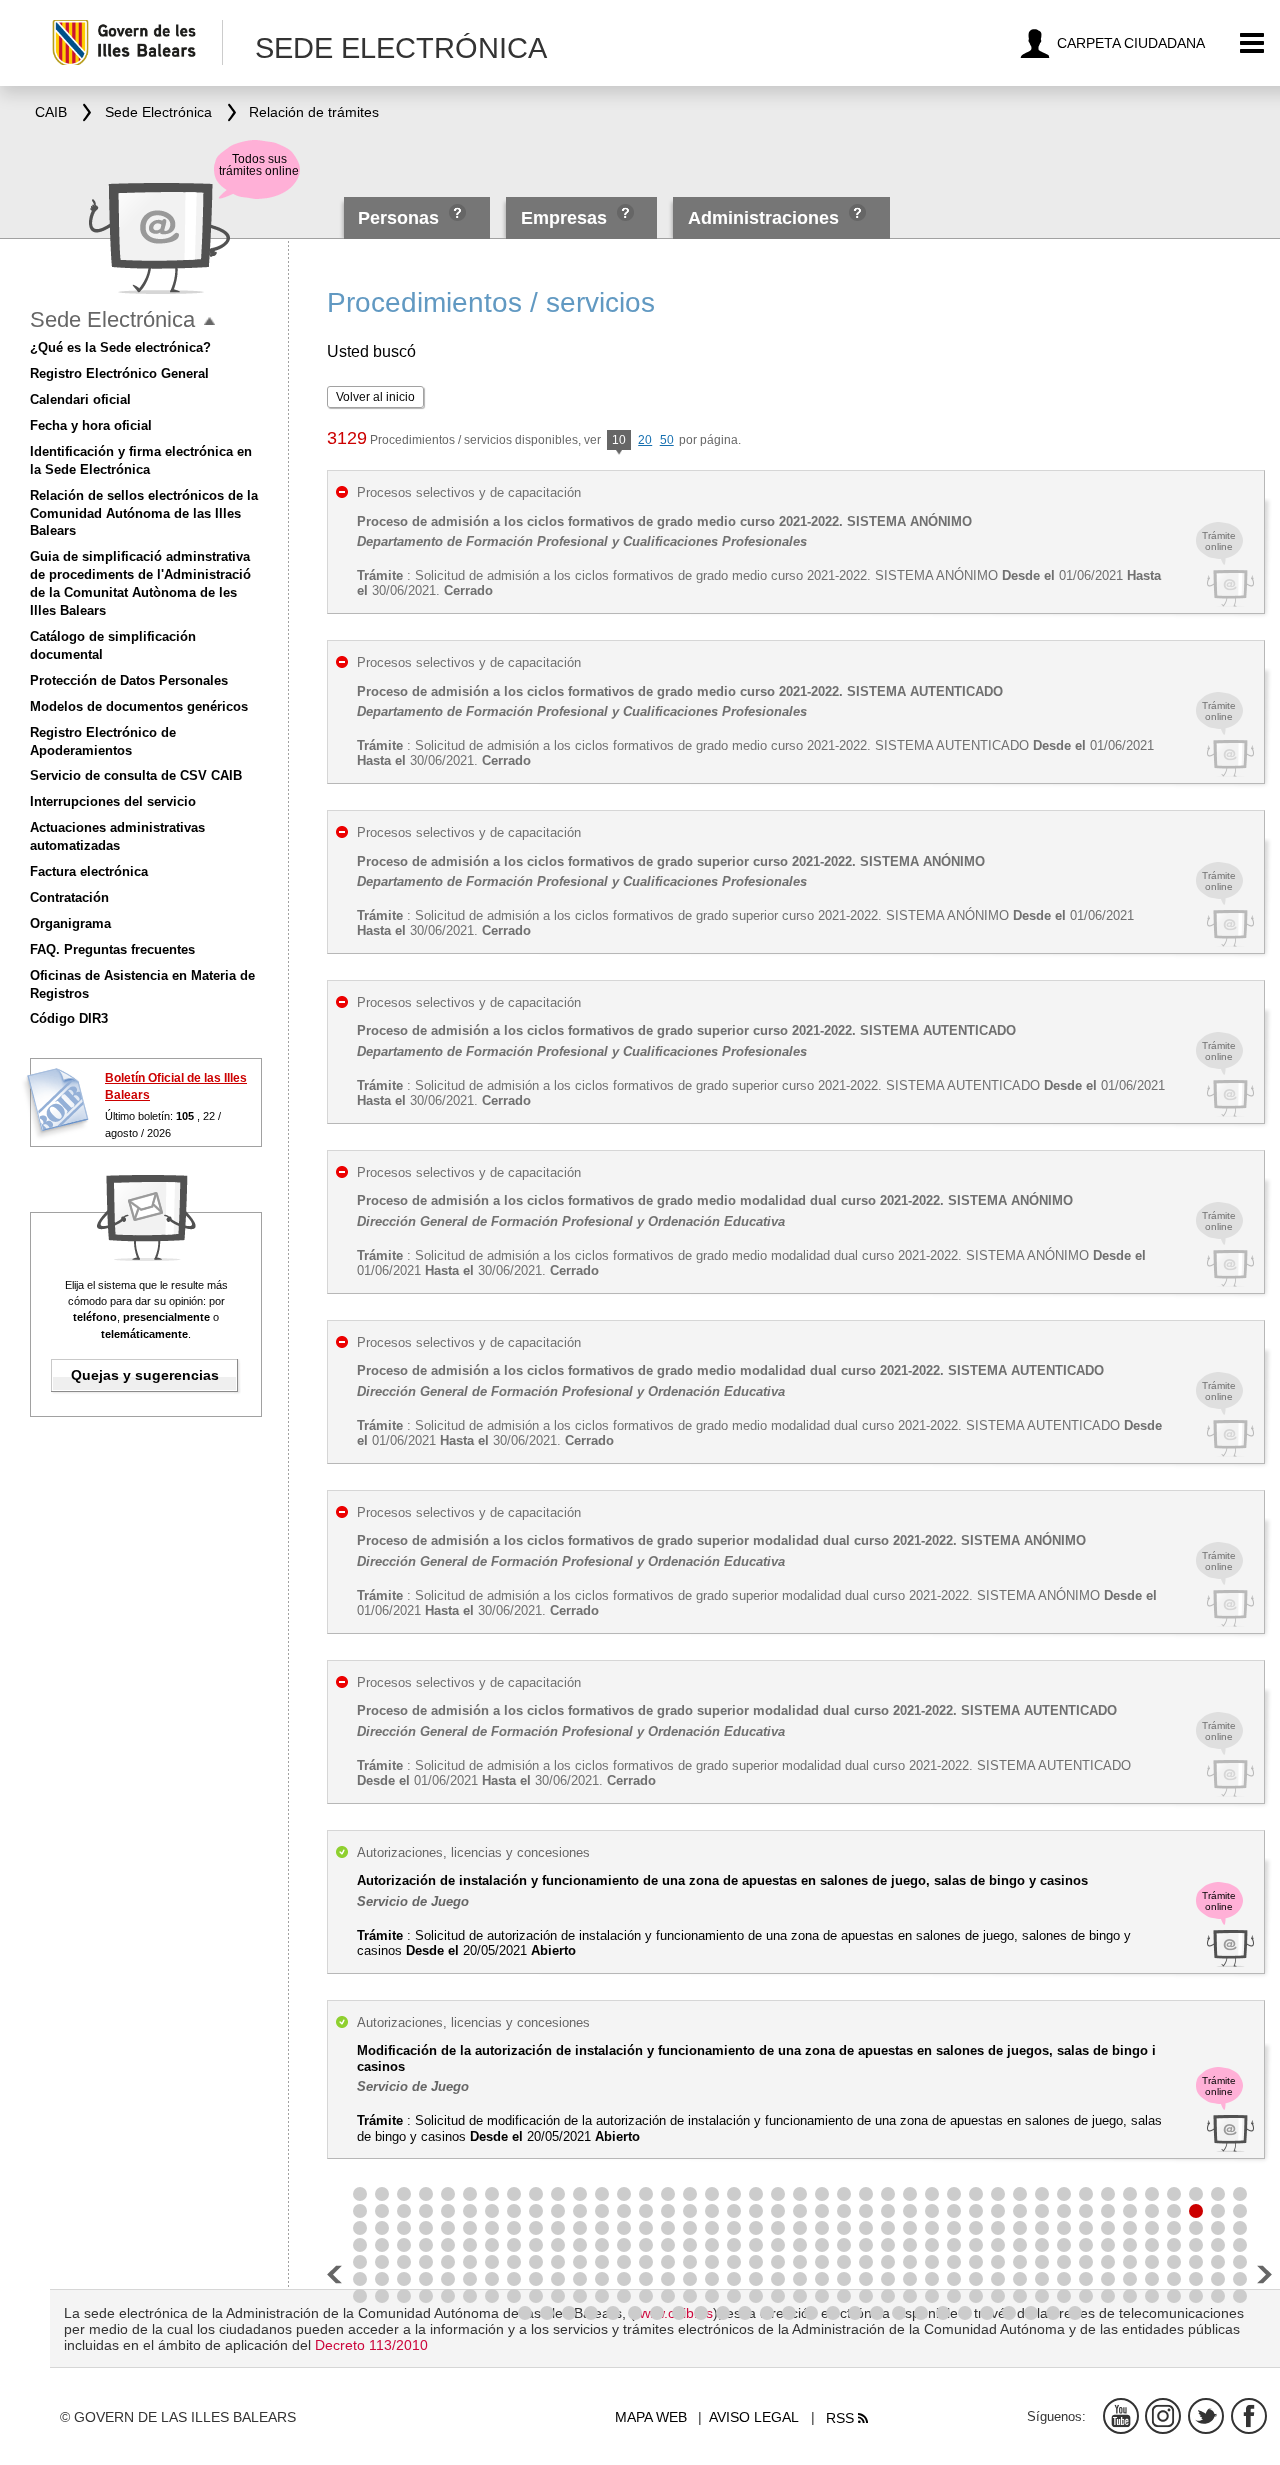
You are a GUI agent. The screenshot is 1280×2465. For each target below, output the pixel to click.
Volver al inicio (375, 397)
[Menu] (1252, 43)
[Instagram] (1163, 2416)
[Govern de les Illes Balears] (136, 42)
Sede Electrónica (112, 319)
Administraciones (763, 218)
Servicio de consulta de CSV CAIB (136, 775)
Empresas (564, 218)
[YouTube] (1121, 2416)
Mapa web (651, 2417)
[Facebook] (1249, 2416)
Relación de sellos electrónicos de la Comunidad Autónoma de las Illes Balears (144, 513)
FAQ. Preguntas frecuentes (112, 949)
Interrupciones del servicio (113, 801)
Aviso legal (754, 2417)
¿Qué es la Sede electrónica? (120, 347)
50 (667, 440)
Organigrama (70, 923)
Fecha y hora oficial (91, 425)
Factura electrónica (89, 871)
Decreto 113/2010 (371, 2345)
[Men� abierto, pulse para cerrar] (209, 321)
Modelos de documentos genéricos (139, 706)
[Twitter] (1206, 2416)
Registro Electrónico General (119, 373)
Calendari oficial (80, 399)
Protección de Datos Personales (129, 680)
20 (645, 440)
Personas (401, 218)
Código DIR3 (69, 1018)
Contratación (69, 897)
